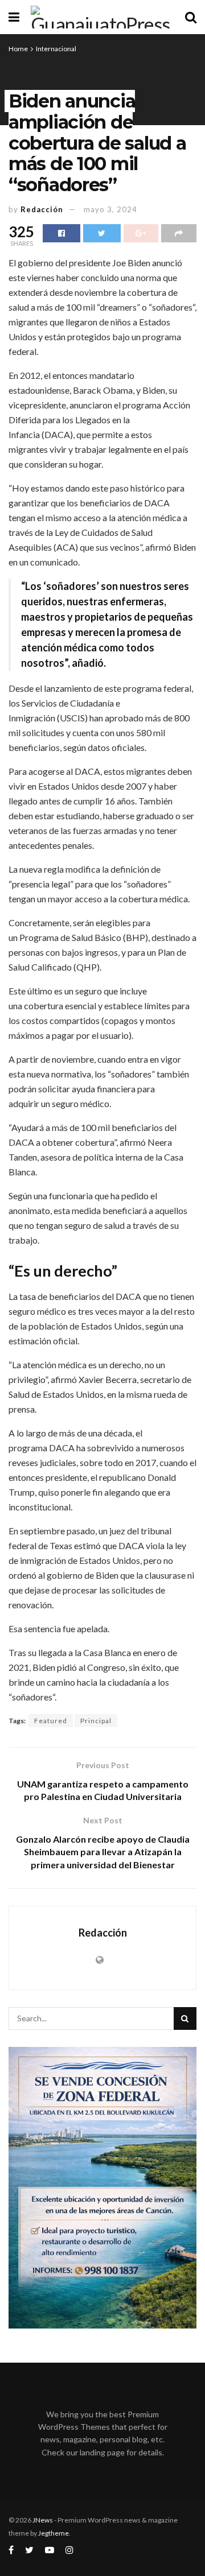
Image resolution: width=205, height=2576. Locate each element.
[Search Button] (185, 2018)
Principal (96, 1721)
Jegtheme (54, 2533)
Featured (51, 1721)
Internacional (56, 49)
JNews (43, 2520)
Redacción (42, 209)
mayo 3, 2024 (110, 209)
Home (18, 49)
